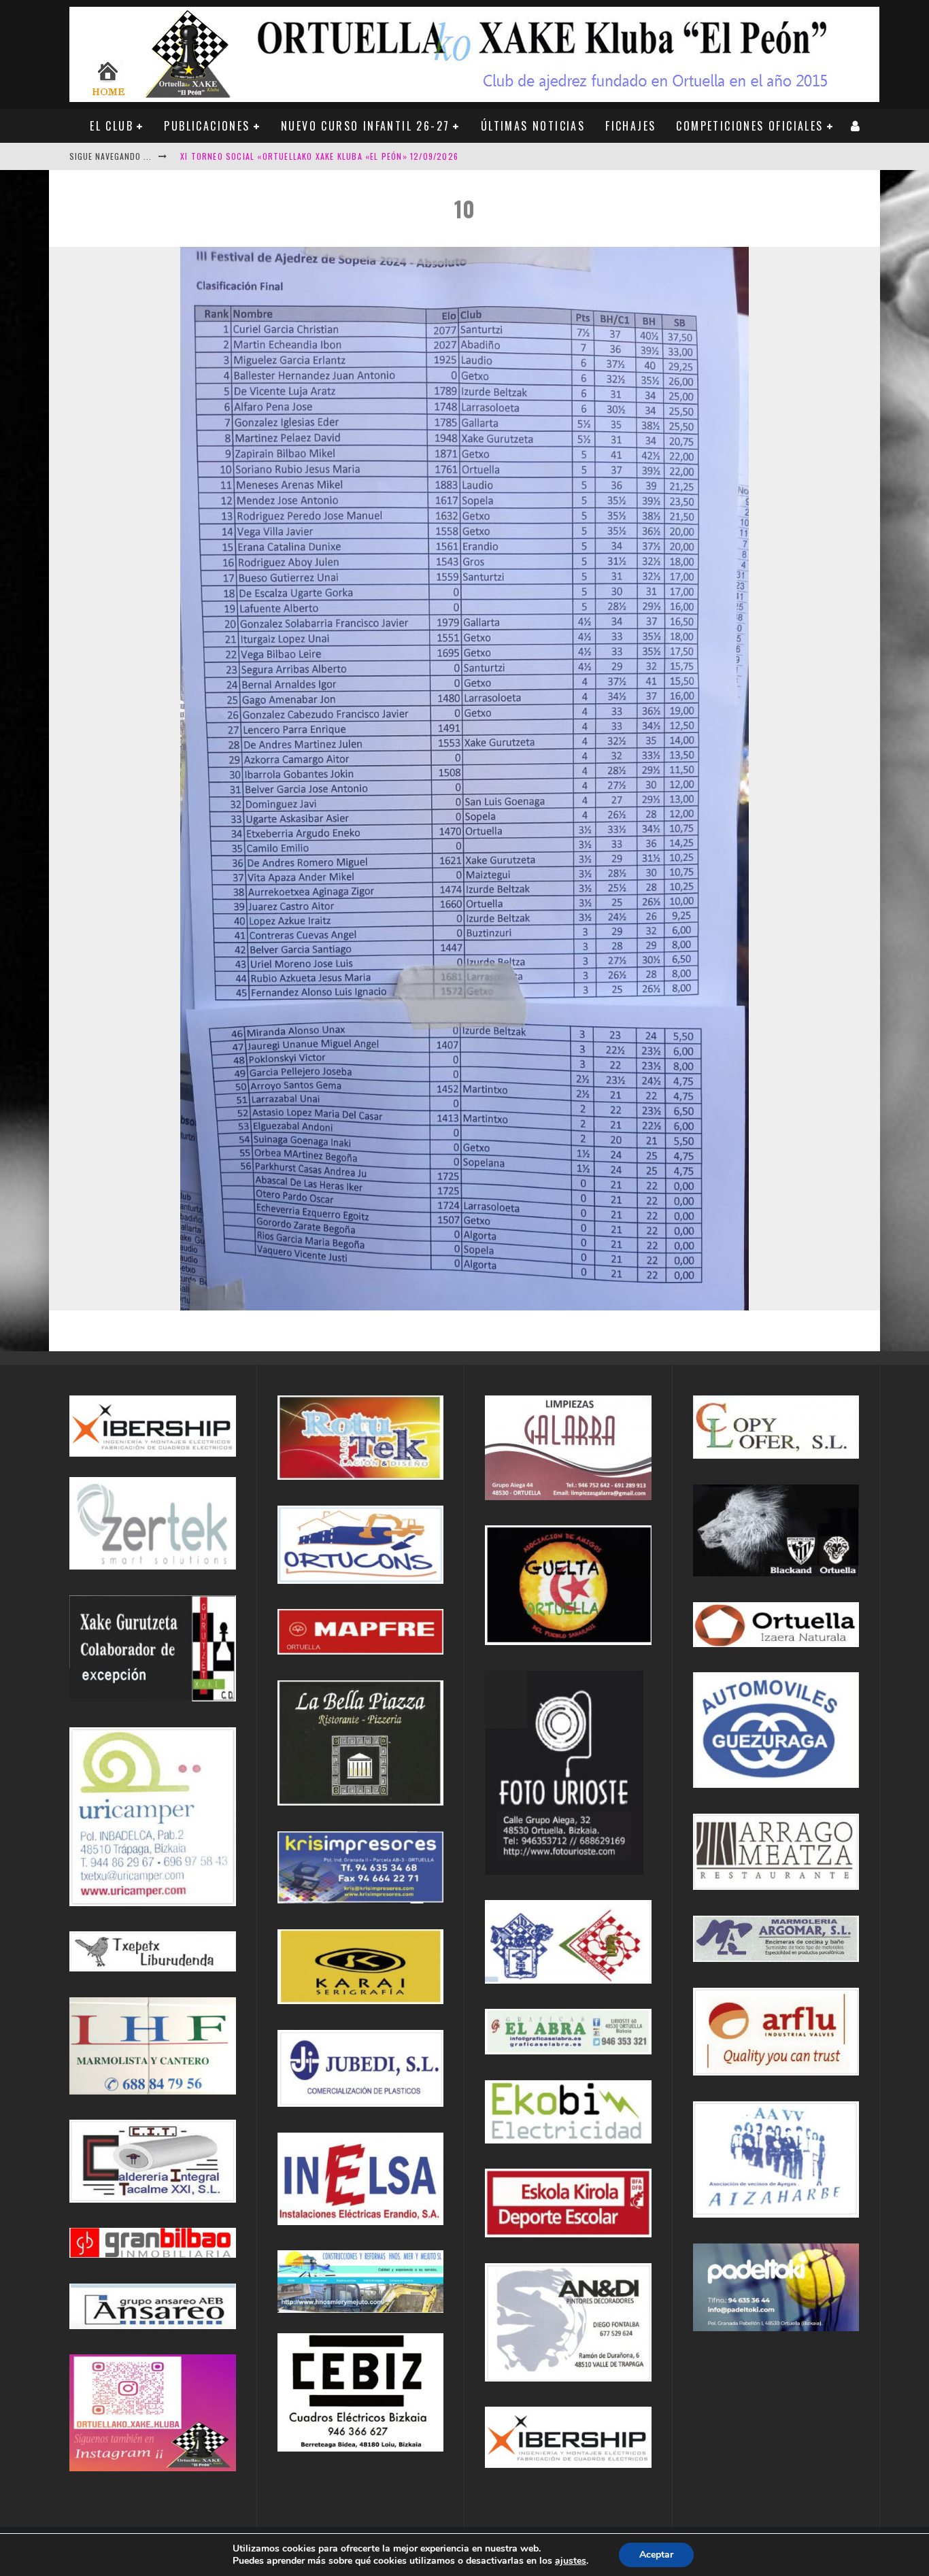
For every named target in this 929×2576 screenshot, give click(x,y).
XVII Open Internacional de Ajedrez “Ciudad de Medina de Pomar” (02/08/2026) (352, 156)
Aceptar (656, 2555)
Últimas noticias (533, 126)
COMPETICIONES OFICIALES (749, 126)
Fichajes (630, 126)
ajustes (571, 2561)
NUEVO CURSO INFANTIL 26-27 (365, 126)
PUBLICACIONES (207, 126)
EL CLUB (112, 126)
